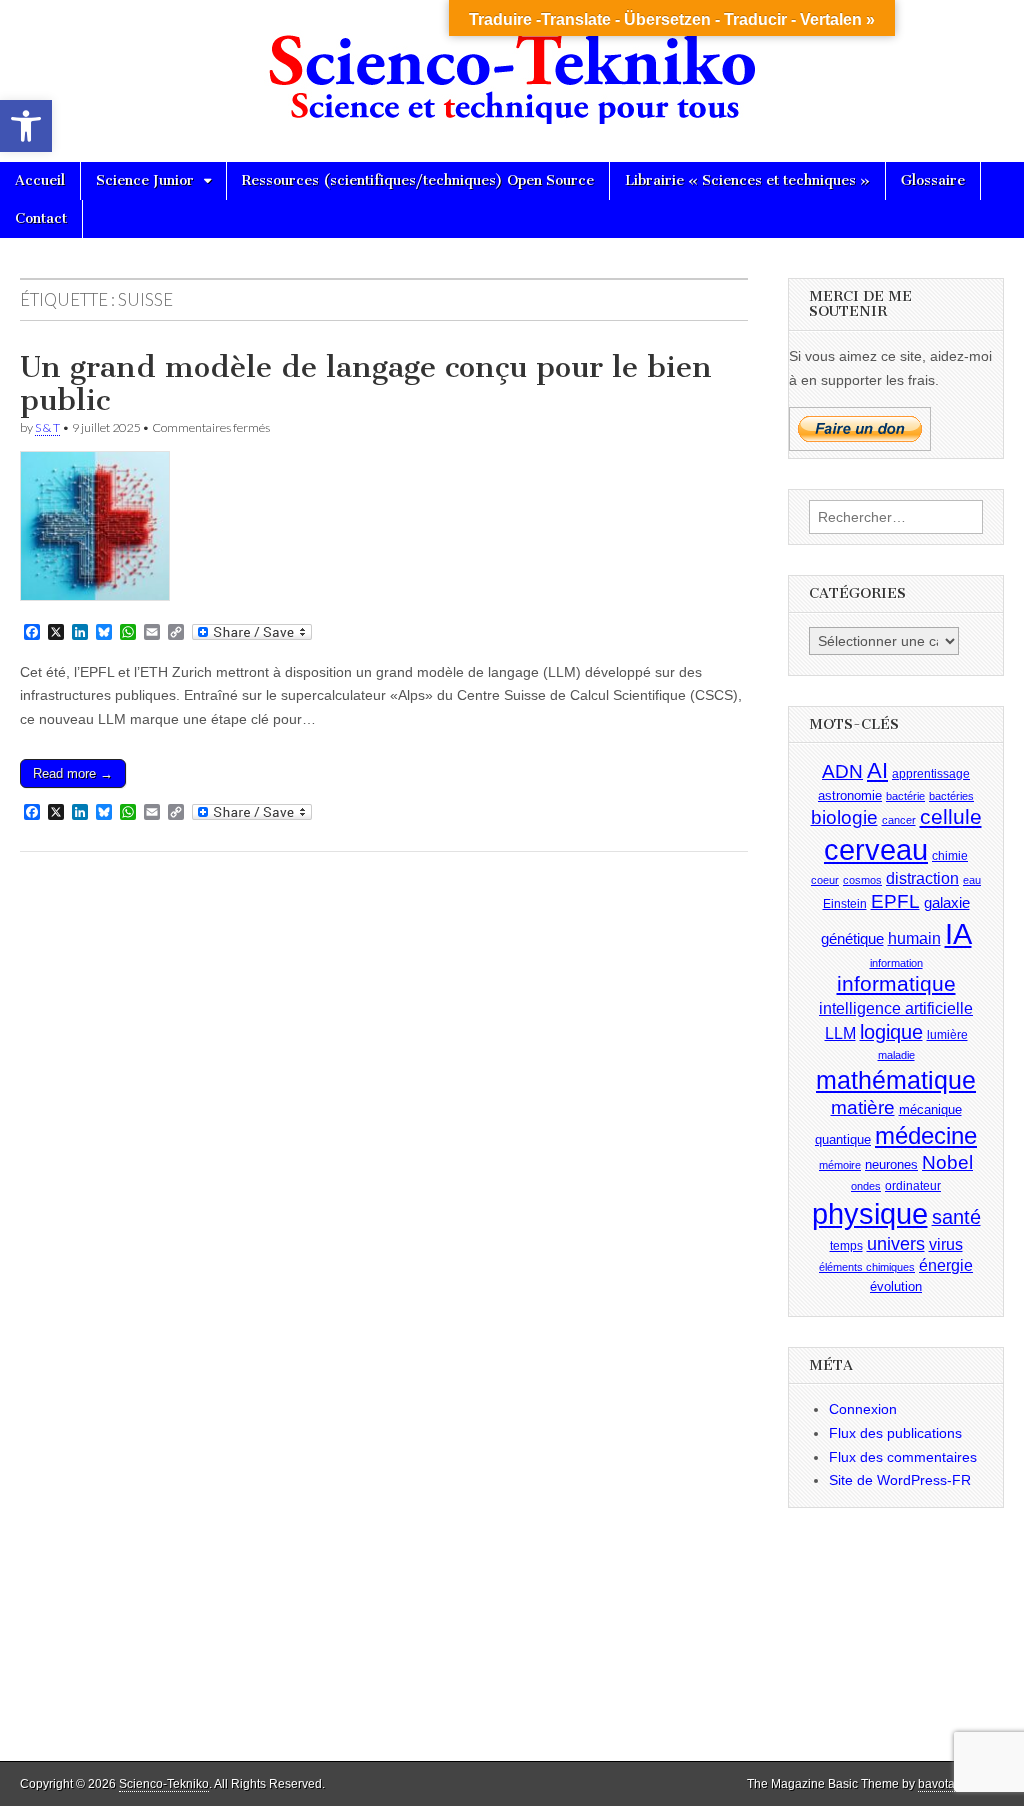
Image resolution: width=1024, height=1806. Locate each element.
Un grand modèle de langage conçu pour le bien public (366, 384)
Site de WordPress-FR (900, 1480)
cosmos (862, 880)
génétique (852, 939)
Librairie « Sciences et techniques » (747, 180)
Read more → (73, 773)
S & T (47, 427)
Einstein (845, 904)
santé (956, 1217)
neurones (891, 1164)
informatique (896, 984)
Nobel (947, 1162)
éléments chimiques (867, 1267)
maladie (896, 1055)
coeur (825, 880)
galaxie (947, 903)
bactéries (951, 796)
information (896, 963)
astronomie (850, 795)
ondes (866, 1186)
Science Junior (145, 180)
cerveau (876, 850)
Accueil (40, 180)
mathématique (896, 1080)
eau (972, 880)
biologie (844, 817)
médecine (926, 1135)
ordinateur (913, 1186)
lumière (947, 1035)
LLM (840, 1033)
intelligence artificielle (896, 1008)
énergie (946, 1265)
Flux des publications (895, 1433)
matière (863, 1107)
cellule (951, 817)
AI (877, 770)
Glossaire (933, 180)
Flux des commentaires (903, 1457)
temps (846, 1246)
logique (891, 1032)
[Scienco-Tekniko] (512, 66)
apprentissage (931, 774)
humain (914, 938)
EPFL (895, 901)
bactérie (905, 796)
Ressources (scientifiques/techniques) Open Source (418, 180)
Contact (41, 218)
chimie (950, 856)
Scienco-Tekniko (164, 1784)
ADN (842, 771)
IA (958, 933)
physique (870, 1213)
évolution (896, 1286)
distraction (922, 878)
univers (896, 1244)
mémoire (840, 1165)
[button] (26, 126)
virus (946, 1244)
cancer (899, 820)
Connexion (863, 1409)
